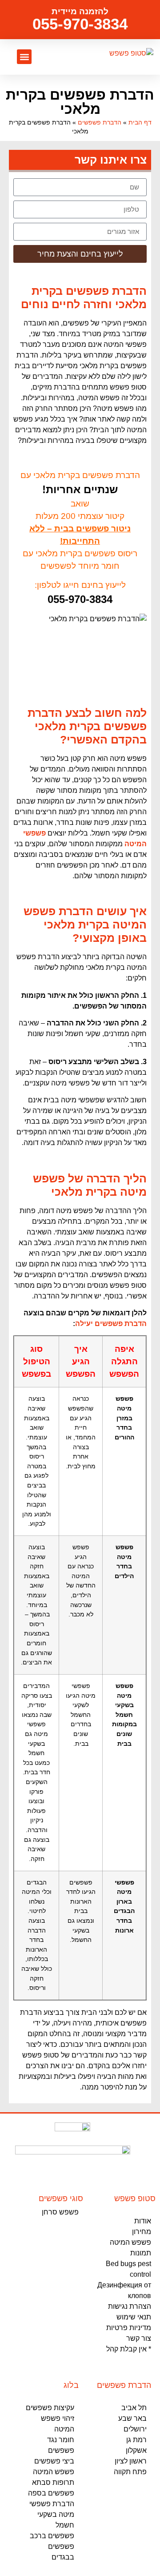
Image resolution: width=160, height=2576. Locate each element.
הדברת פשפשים (100, 123)
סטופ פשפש (135, 2198)
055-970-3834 (80, 24)
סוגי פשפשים (61, 2198)
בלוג (71, 2385)
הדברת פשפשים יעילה (111, 1324)
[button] (24, 57)
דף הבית (140, 123)
